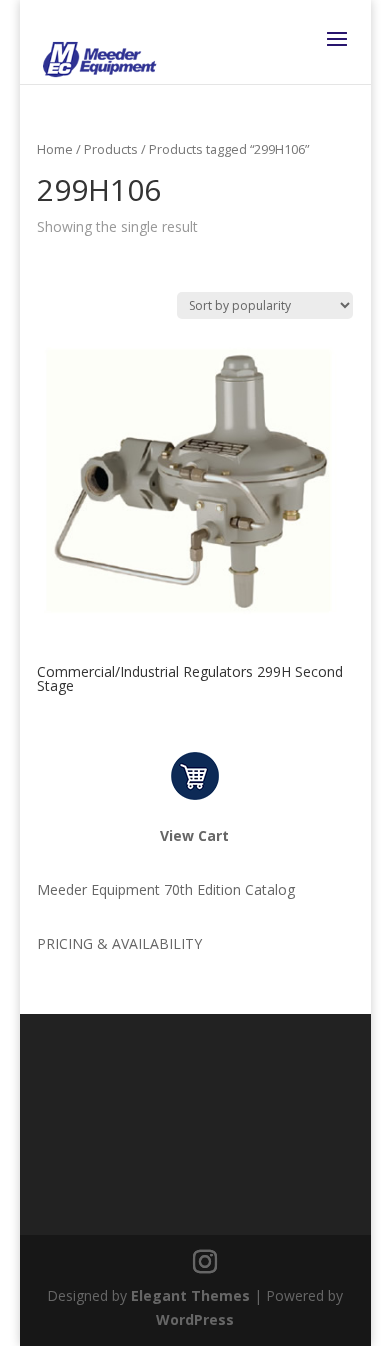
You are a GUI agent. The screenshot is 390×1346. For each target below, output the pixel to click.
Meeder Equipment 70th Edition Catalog (166, 889)
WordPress (195, 1319)
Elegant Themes (190, 1295)
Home (55, 149)
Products (111, 149)
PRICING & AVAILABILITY (119, 943)
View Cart (194, 835)
